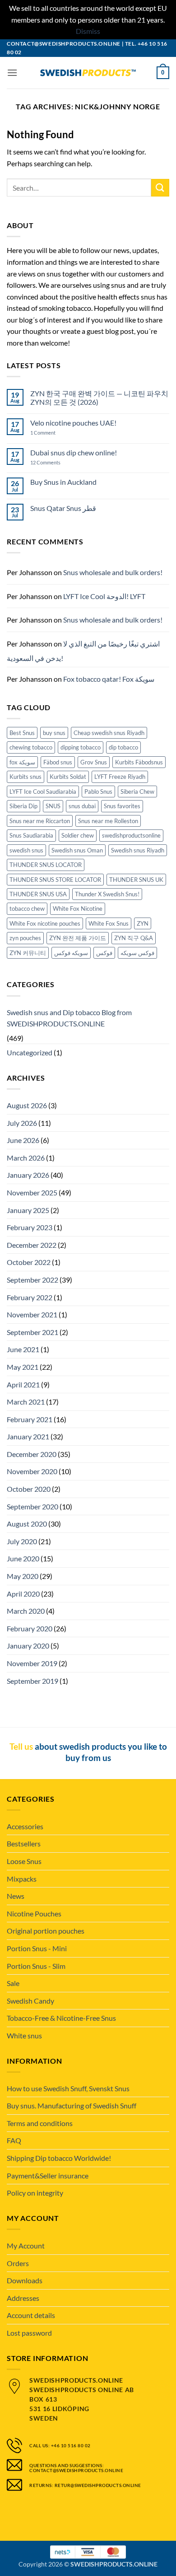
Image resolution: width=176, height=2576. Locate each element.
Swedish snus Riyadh (138, 850)
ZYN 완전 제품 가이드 (78, 938)
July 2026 (22, 1123)
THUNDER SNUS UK (136, 880)
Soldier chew (78, 835)
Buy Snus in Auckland (63, 482)
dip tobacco (123, 747)
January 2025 (28, 1210)
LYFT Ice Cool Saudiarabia (43, 792)
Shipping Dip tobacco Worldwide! (59, 2158)
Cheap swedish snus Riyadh (109, 733)
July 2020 (22, 1541)
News (16, 1896)
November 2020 (32, 1471)
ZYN (143, 923)
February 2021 (30, 1419)
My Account (26, 2246)
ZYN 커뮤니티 (28, 953)
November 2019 (32, 1663)
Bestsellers (24, 1843)
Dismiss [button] (88, 31)
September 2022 (32, 1280)
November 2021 (32, 1314)
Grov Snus (94, 762)
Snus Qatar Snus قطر (63, 508)
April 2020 (23, 1594)
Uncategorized (30, 1052)
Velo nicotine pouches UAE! (73, 423)
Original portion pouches (46, 1931)
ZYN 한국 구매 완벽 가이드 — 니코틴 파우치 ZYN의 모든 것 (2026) (99, 398)
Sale (13, 1983)
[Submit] (160, 188)
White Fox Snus (109, 923)
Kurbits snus (25, 777)
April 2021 (23, 1384)
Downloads (25, 2280)
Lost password (29, 2333)
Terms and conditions (40, 2123)
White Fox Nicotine (78, 909)
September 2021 (32, 1332)
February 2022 (30, 1297)
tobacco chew (27, 909)
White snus (24, 2035)
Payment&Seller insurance (48, 2176)
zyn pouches (25, 938)
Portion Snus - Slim (36, 1966)
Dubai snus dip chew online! (74, 452)
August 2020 (27, 1524)
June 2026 (23, 1140)
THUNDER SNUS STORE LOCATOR (55, 880)
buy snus (54, 733)
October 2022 (29, 1262)
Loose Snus (24, 1861)
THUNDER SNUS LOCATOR (46, 865)
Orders (18, 2263)
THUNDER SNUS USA (38, 894)
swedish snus (26, 850)
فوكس (104, 953)
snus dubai (82, 806)
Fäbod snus (58, 762)
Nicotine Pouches (34, 1913)
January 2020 (28, 1646)
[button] (12, 73)
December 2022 (32, 1245)
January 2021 (28, 1436)
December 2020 (32, 1454)
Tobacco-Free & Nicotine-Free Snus (61, 2018)
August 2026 (27, 1105)
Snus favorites (122, 806)
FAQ (14, 2140)
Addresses (23, 2298)
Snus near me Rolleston (108, 821)
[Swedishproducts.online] (88, 73)
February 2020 (30, 1628)
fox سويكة (22, 762)
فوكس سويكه (137, 953)
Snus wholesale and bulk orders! (113, 572)
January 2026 (28, 1175)
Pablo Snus (98, 792)
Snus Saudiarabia (31, 835)
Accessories (25, 1826)
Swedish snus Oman (77, 850)
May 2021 (23, 1367)
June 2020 (23, 1558)
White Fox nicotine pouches (45, 923)
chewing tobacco (31, 747)
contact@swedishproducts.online (64, 44)
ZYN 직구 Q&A (134, 938)
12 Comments (53, 462)
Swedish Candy (30, 2001)
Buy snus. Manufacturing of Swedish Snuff (72, 2105)
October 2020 (29, 1489)
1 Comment (52, 433)
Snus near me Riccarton (40, 821)
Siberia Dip (23, 806)
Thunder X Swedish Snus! (107, 894)
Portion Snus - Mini (37, 1948)
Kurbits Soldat (68, 777)
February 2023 (30, 1227)
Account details (31, 2315)
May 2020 (23, 1576)
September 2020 (32, 1506)
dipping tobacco (81, 747)
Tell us (21, 1746)
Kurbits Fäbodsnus (139, 762)
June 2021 (23, 1349)
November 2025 (32, 1192)
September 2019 (32, 1681)
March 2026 (26, 1158)
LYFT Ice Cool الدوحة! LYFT (104, 596)
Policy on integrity (35, 2193)
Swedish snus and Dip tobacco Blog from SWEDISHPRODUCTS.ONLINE (69, 1018)
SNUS (53, 806)
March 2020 (26, 1611)
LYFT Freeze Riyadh (120, 777)
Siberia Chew (137, 792)
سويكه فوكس (71, 953)
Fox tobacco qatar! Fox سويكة (109, 679)
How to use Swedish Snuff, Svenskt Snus (68, 2088)
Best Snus (22, 733)
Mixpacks (22, 1879)
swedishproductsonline (131, 835)
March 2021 (26, 1402)
